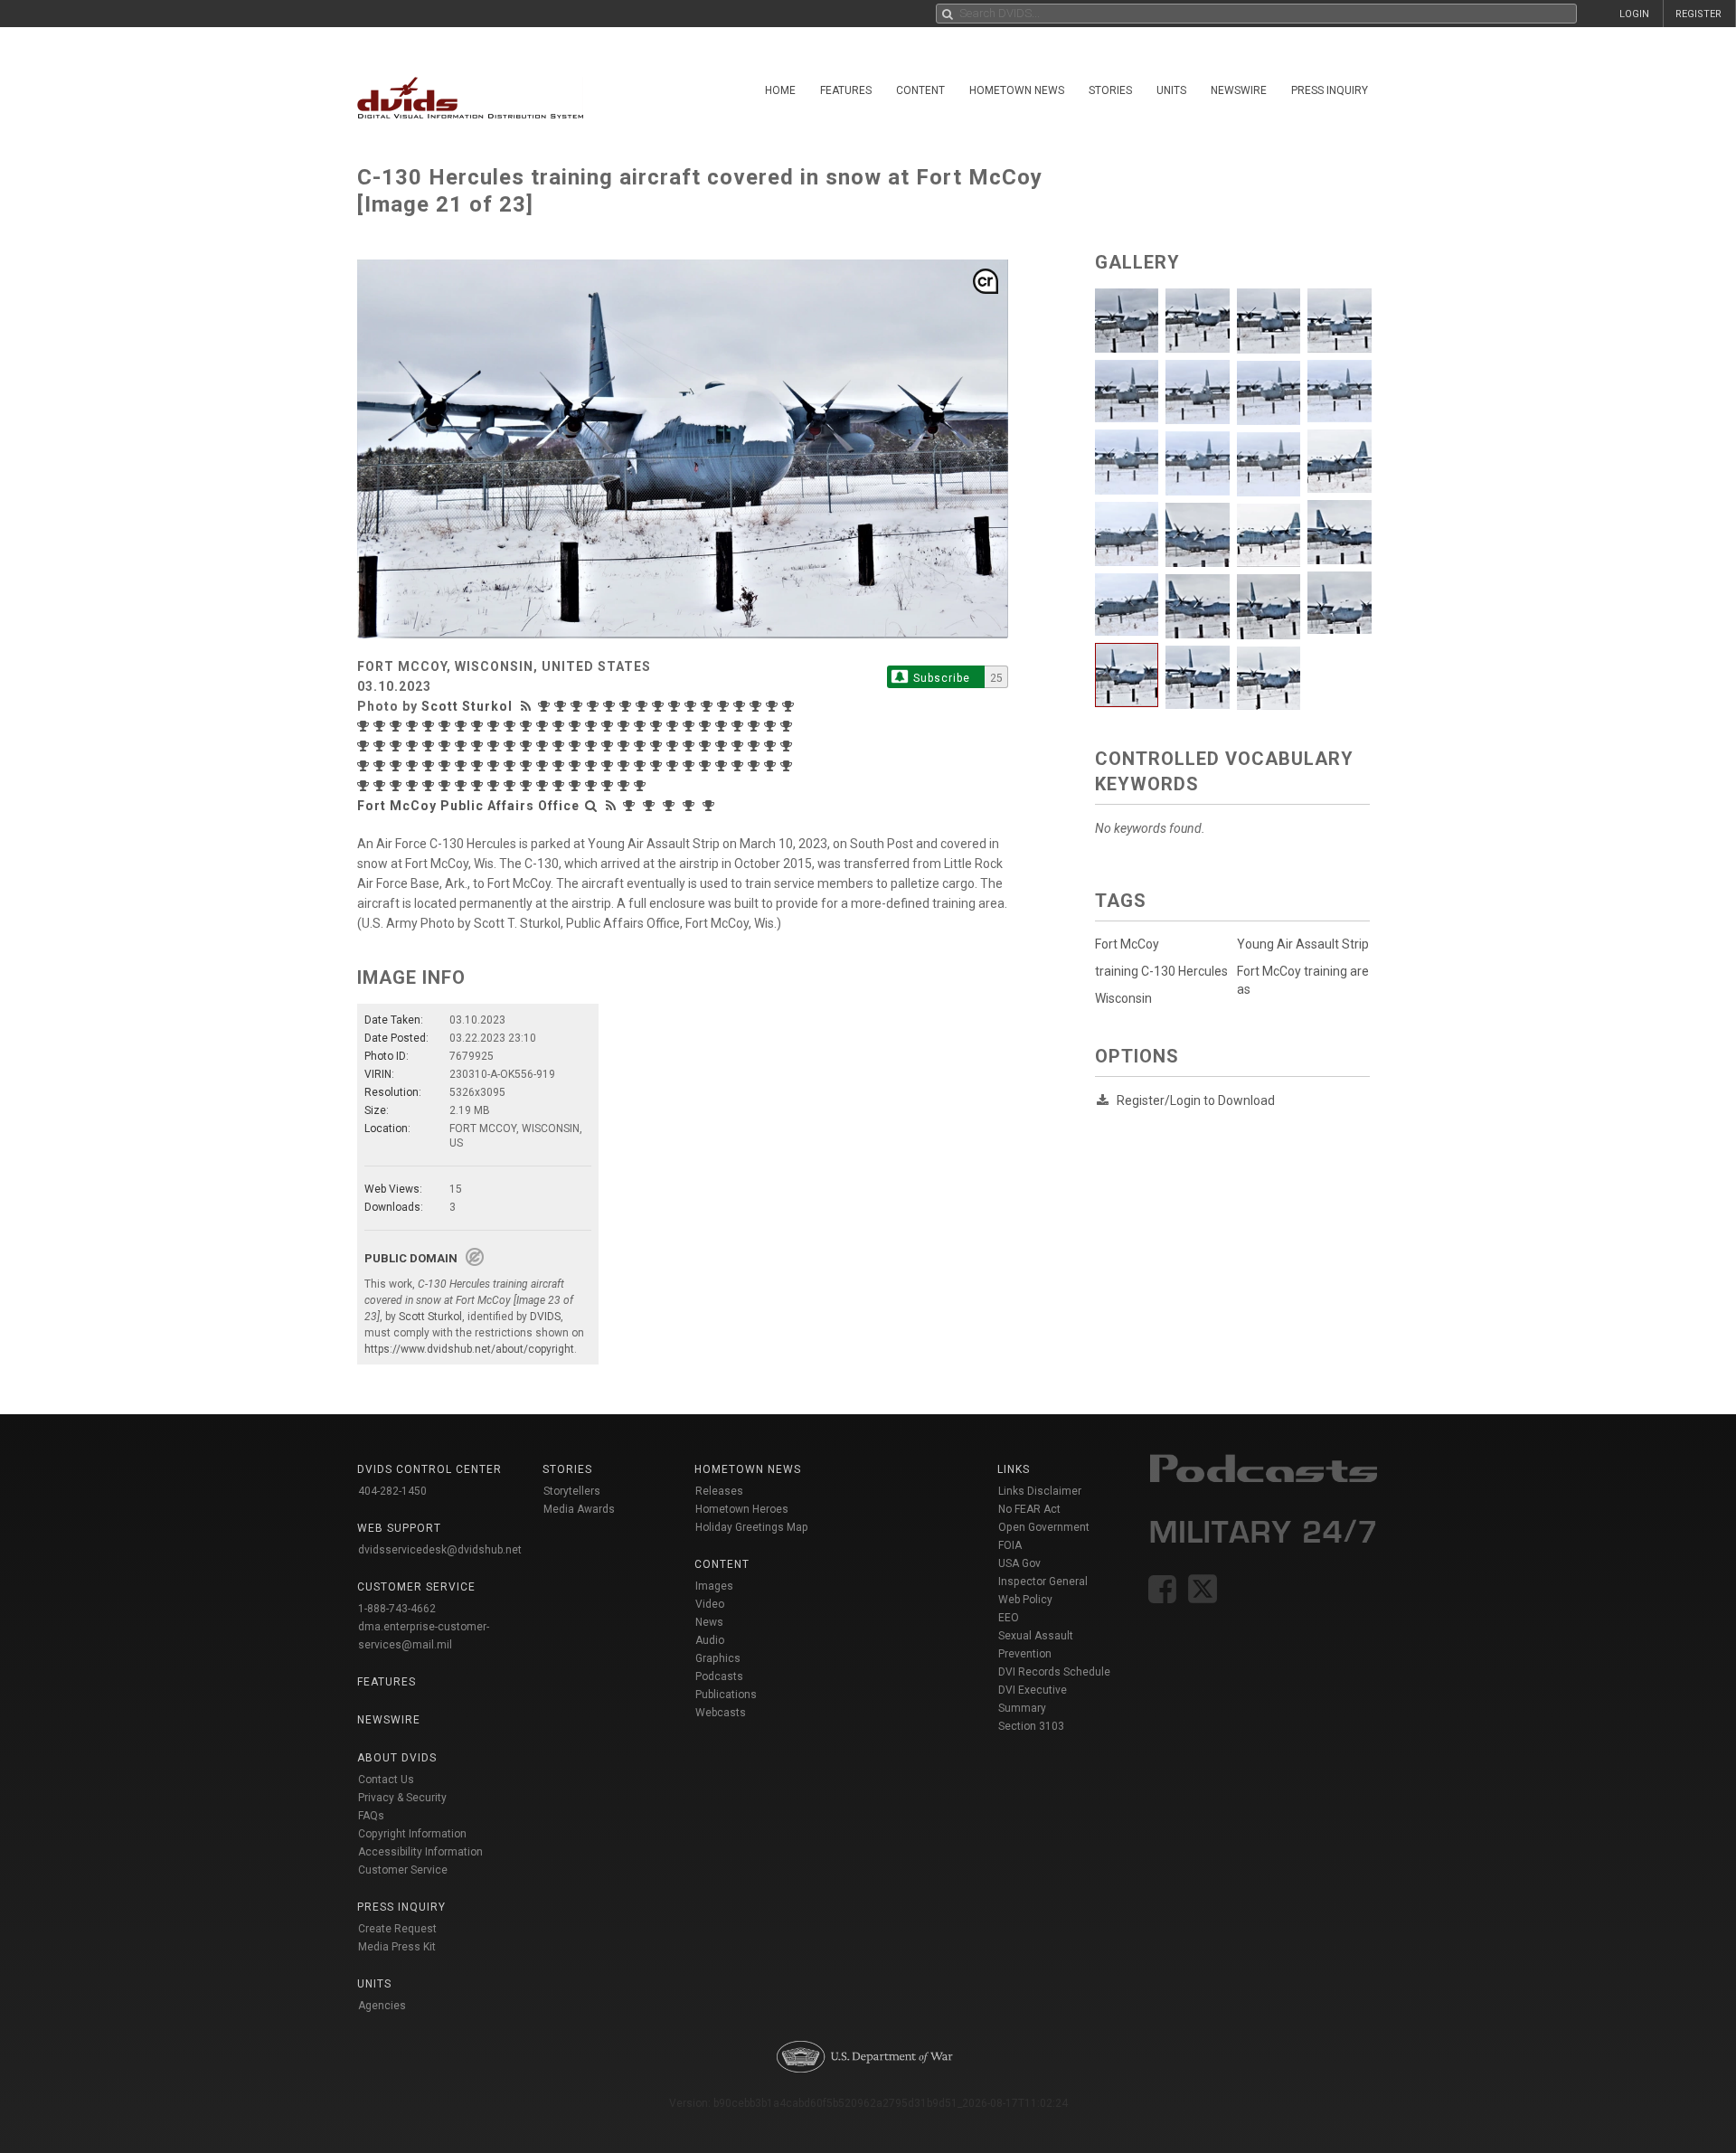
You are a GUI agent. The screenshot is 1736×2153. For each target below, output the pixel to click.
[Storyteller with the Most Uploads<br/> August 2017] (609, 786)
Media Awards (579, 1509)
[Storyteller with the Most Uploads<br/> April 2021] (707, 746)
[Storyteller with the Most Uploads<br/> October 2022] (430, 746)
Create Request (397, 1929)
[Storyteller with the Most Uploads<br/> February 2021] (756, 746)
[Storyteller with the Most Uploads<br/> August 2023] (675, 726)
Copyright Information (412, 1834)
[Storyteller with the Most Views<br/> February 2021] (740, 746)
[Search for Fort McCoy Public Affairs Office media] (591, 806)
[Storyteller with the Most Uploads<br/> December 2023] (593, 726)
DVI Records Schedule (1054, 1672)
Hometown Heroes (742, 1509)
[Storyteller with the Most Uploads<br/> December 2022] (382, 746)
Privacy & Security (402, 1798)
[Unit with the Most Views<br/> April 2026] (631, 806)
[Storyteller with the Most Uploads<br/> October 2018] (382, 786)
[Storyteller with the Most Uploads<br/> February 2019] (772, 766)
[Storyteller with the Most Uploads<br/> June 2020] (495, 766)
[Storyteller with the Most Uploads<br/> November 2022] (398, 746)
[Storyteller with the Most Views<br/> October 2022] (414, 746)
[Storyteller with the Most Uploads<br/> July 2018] (430, 786)
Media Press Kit (397, 1947)
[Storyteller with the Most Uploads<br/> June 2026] (562, 706)
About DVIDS (397, 1758)
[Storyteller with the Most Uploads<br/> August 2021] (642, 746)
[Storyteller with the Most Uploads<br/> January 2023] (788, 726)
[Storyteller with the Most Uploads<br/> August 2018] (414, 786)
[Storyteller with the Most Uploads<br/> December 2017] (544, 786)
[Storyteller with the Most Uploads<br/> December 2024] (414, 726)
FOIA (1010, 1545)
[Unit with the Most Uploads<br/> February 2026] (671, 806)
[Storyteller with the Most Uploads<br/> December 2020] (382, 766)
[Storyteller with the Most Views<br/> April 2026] (579, 706)
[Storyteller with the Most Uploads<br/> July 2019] (691, 766)
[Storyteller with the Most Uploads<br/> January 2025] (398, 726)
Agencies (382, 2006)
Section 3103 (1031, 1726)
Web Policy (1025, 1600)
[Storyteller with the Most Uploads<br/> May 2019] (723, 766)
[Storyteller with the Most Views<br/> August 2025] (725, 706)
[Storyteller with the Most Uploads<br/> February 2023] (772, 726)
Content (920, 90)
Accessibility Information (420, 1852)
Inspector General (1043, 1582)
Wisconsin (1123, 998)
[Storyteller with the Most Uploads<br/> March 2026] (611, 706)
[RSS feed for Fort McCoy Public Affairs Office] (611, 806)
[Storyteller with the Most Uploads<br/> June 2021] (675, 746)
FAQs (371, 1816)
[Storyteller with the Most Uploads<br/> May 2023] (723, 726)
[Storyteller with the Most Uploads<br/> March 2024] (544, 726)
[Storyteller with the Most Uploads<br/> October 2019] (642, 766)
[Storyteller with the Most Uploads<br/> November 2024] (430, 726)
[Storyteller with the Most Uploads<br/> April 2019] (740, 766)
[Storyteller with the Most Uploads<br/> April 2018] (479, 786)
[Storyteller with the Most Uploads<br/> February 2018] (512, 786)
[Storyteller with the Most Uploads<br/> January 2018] (528, 786)
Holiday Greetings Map (752, 1527)
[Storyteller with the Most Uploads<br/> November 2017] (561, 786)
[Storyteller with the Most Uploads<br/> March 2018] (495, 786)
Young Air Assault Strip (1303, 944)
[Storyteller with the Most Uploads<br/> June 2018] (447, 786)
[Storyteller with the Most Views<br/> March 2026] (595, 706)
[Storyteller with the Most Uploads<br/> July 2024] (479, 726)
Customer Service (403, 1870)
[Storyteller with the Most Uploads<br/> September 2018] (398, 786)
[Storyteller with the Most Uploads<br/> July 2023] (691, 726)
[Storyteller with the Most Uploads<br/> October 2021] (609, 746)
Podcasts (719, 1676)
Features (846, 90)
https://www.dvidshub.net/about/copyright (469, 1349)
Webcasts (721, 1713)
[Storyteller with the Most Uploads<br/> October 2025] (693, 706)
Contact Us (386, 1780)
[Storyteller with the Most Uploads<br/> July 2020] (479, 766)
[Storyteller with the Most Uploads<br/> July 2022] (479, 746)
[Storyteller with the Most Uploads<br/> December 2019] (593, 766)
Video (710, 1604)
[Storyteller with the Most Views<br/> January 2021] (772, 746)
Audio (710, 1640)
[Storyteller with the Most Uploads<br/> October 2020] (430, 766)
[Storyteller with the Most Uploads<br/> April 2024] (528, 726)
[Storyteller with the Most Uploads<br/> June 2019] (707, 766)
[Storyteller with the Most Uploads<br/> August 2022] (463, 746)
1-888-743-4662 (397, 1609)
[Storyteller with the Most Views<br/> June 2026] (546, 706)
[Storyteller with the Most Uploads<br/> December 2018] (365, 786)
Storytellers (572, 1491)
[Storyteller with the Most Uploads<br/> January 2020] (577, 766)
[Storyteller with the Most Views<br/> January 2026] (644, 706)
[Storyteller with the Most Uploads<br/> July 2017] (626, 786)
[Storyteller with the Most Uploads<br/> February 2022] (544, 746)
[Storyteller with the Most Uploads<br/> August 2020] (463, 766)
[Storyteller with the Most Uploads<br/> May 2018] (463, 786)
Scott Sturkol (467, 706)
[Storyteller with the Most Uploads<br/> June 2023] (707, 726)
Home (780, 90)
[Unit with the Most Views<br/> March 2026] (651, 806)
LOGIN (1634, 14)
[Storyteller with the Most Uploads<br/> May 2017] (642, 786)
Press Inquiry (1330, 90)
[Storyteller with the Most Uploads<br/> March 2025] (365, 726)
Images (714, 1586)
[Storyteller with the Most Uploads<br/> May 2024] (512, 726)
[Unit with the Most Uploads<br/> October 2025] (711, 806)
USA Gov (1019, 1563)
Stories (1110, 90)
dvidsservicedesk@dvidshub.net (440, 1550)
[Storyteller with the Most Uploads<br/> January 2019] (788, 766)
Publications (726, 1695)
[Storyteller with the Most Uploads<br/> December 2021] (577, 746)
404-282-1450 (392, 1491)
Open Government (1044, 1527)
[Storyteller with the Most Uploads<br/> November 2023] (609, 726)
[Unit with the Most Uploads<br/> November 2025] (691, 806)
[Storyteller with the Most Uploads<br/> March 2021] (723, 746)
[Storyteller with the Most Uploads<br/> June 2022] (495, 746)
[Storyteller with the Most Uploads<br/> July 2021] (658, 746)
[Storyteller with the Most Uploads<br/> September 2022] (447, 746)
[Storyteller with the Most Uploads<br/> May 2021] (691, 746)
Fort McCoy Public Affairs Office (468, 806)
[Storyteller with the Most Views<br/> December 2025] (660, 706)
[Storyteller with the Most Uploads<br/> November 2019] (609, 766)
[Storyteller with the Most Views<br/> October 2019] (626, 766)
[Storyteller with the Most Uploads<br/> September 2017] (593, 786)
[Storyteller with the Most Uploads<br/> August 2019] (675, 766)
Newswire (1239, 90)
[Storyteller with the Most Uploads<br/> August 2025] (741, 706)
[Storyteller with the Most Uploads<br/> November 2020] (414, 766)
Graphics (718, 1658)
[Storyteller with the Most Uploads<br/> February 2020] (561, 766)
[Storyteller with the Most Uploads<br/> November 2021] (593, 746)
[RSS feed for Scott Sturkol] (528, 706)
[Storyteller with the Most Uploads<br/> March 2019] (756, 766)
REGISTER (1698, 14)
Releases (719, 1491)
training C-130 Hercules (1161, 971)
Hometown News (1017, 90)
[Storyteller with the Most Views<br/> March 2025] (790, 706)
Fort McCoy (1127, 944)
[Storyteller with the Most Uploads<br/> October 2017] (577, 786)
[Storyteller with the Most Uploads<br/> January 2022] (561, 746)
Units (1171, 90)
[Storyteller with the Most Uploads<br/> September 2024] (447, 726)
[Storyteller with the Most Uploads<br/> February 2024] (561, 726)
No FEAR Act (1029, 1509)
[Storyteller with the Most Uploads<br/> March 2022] (528, 746)
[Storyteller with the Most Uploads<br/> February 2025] (382, 726)
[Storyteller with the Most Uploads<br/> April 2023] (740, 726)
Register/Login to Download (1196, 1100)
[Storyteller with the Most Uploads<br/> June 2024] (495, 726)
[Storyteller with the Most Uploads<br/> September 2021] (626, 746)
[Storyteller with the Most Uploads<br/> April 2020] (528, 766)
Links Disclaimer (1040, 1491)
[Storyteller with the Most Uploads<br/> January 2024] (577, 726)
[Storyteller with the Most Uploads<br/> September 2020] (447, 766)
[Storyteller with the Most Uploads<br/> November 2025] (676, 706)
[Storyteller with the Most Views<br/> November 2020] (398, 766)
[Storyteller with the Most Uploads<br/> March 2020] (544, 766)
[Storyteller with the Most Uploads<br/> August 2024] (463, 726)
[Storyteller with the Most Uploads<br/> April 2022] (512, 746)
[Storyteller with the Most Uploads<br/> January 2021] (788, 746)
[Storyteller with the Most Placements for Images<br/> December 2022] (365, 746)
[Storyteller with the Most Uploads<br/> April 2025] (774, 706)
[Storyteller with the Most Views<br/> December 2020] (365, 766)
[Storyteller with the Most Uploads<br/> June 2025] (758, 706)
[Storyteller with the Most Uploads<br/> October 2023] (626, 726)
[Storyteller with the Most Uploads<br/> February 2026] (627, 706)
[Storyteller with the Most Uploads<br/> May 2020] (512, 766)
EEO (1009, 1618)
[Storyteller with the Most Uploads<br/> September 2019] (658, 766)
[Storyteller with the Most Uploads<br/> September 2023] (642, 726)
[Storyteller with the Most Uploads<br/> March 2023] (756, 726)
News (709, 1622)
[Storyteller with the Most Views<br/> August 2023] (658, 726)
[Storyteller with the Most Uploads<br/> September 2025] (709, 706)
